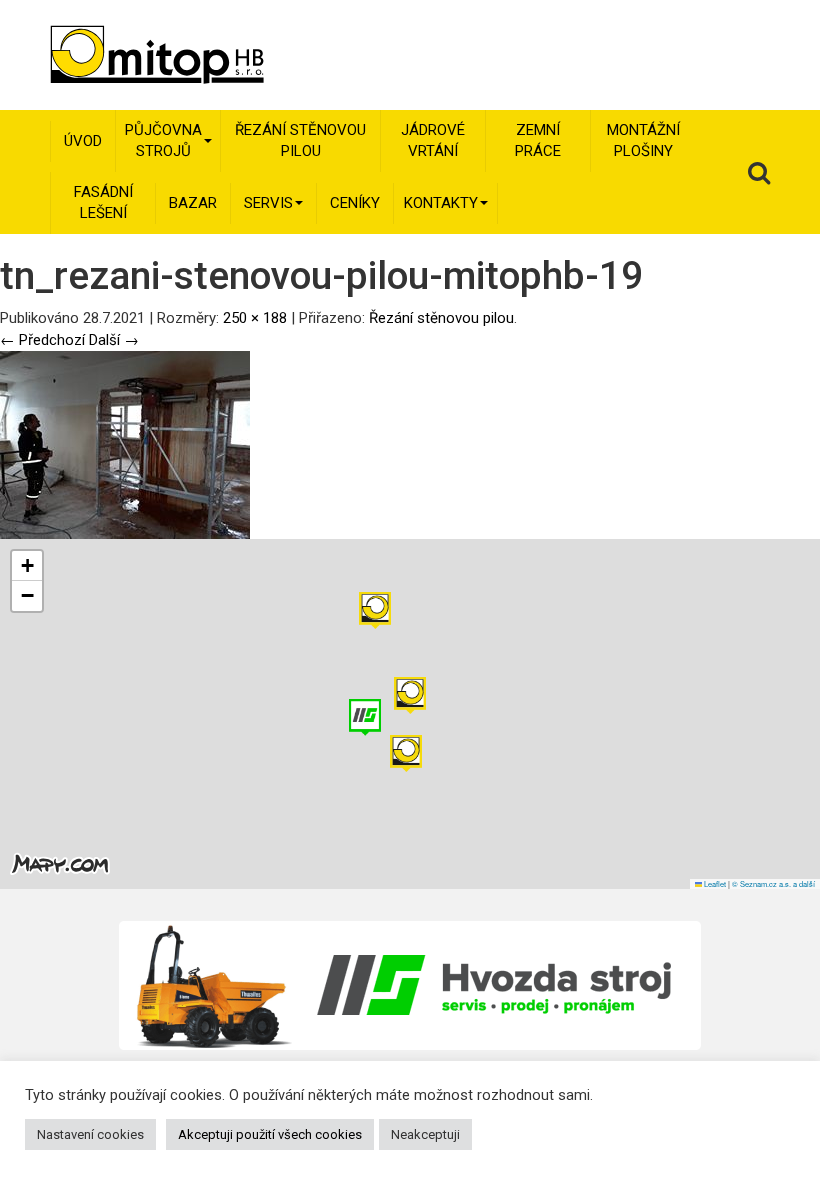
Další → (114, 340)
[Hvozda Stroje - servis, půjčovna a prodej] (410, 985)
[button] (375, 610)
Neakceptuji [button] (425, 1134)
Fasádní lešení (103, 202)
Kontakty (441, 203)
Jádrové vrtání (433, 140)
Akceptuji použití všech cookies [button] (270, 1134)
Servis (268, 203)
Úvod (83, 141)
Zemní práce (538, 140)
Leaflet (714, 883)
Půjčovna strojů (163, 140)
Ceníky (355, 203)
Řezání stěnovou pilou (300, 140)
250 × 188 (255, 318)
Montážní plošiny (643, 140)
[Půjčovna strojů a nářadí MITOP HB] (129, 55)
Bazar (193, 203)
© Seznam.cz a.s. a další (773, 883)
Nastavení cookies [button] (90, 1134)
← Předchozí (42, 340)
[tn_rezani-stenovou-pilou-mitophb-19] (125, 444)
